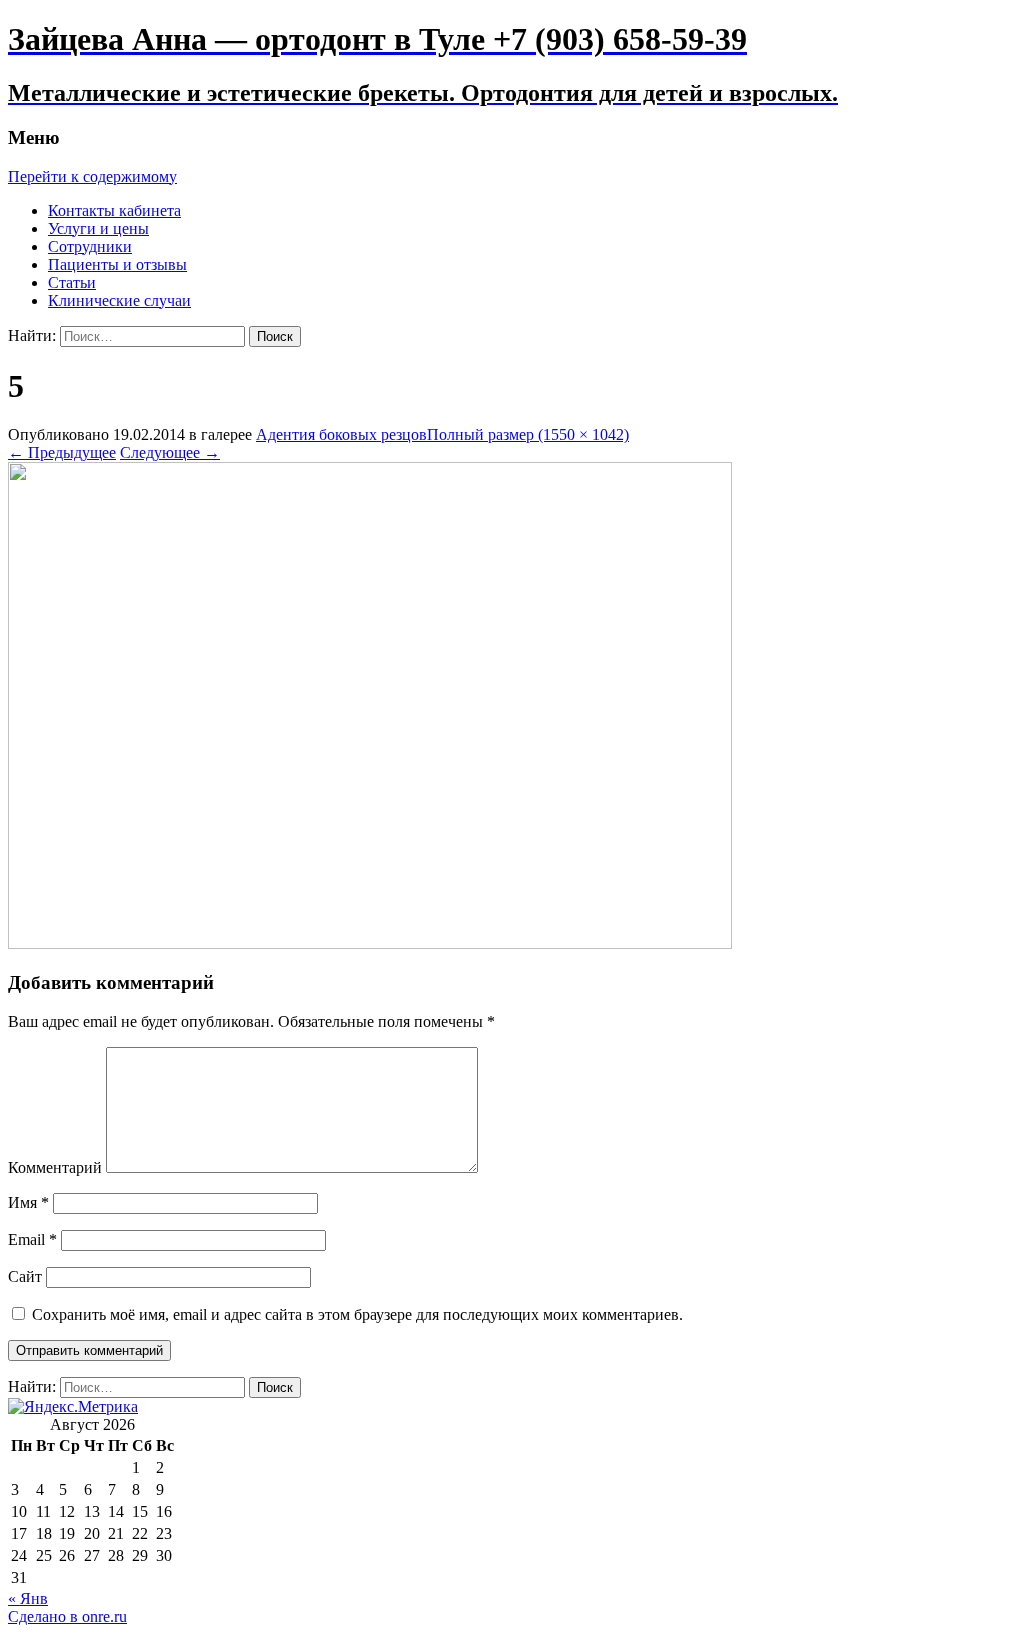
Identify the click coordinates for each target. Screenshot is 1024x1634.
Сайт (25, 1276)
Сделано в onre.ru (67, 1616)
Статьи (72, 282)
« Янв (28, 1598)
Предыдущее (62, 452)
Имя (28, 1202)
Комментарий (55, 1167)
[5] (370, 943)
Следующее (170, 452)
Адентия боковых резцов (341, 434)
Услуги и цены (98, 228)
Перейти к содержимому (92, 176)
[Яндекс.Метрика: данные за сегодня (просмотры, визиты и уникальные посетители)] (73, 1407)
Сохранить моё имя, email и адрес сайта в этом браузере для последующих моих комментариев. (357, 1314)
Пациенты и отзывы (117, 264)
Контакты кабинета (114, 210)
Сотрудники (90, 246)
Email (32, 1239)
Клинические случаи (119, 300)
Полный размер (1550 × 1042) (528, 434)
